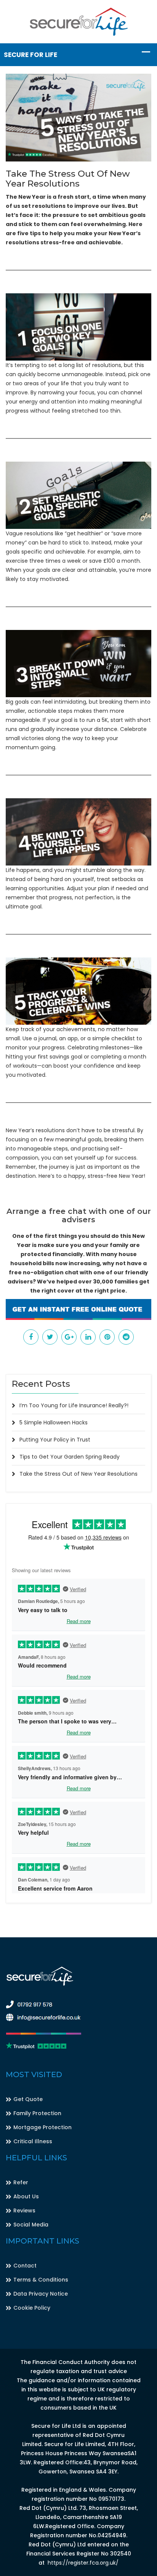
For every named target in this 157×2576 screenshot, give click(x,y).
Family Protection (37, 2113)
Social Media (31, 2225)
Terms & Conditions (41, 2280)
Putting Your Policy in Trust (55, 1440)
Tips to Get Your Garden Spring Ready (70, 1457)
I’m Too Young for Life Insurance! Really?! (74, 1405)
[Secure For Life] (79, 21)
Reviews (24, 2210)
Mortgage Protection (42, 2127)
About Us (26, 2196)
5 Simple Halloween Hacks (54, 1422)
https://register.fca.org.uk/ (83, 2563)
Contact (25, 2266)
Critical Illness (33, 2141)
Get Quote (28, 2099)
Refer (21, 2182)
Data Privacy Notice (41, 2294)
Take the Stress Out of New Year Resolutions (78, 1474)
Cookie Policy (32, 2308)
